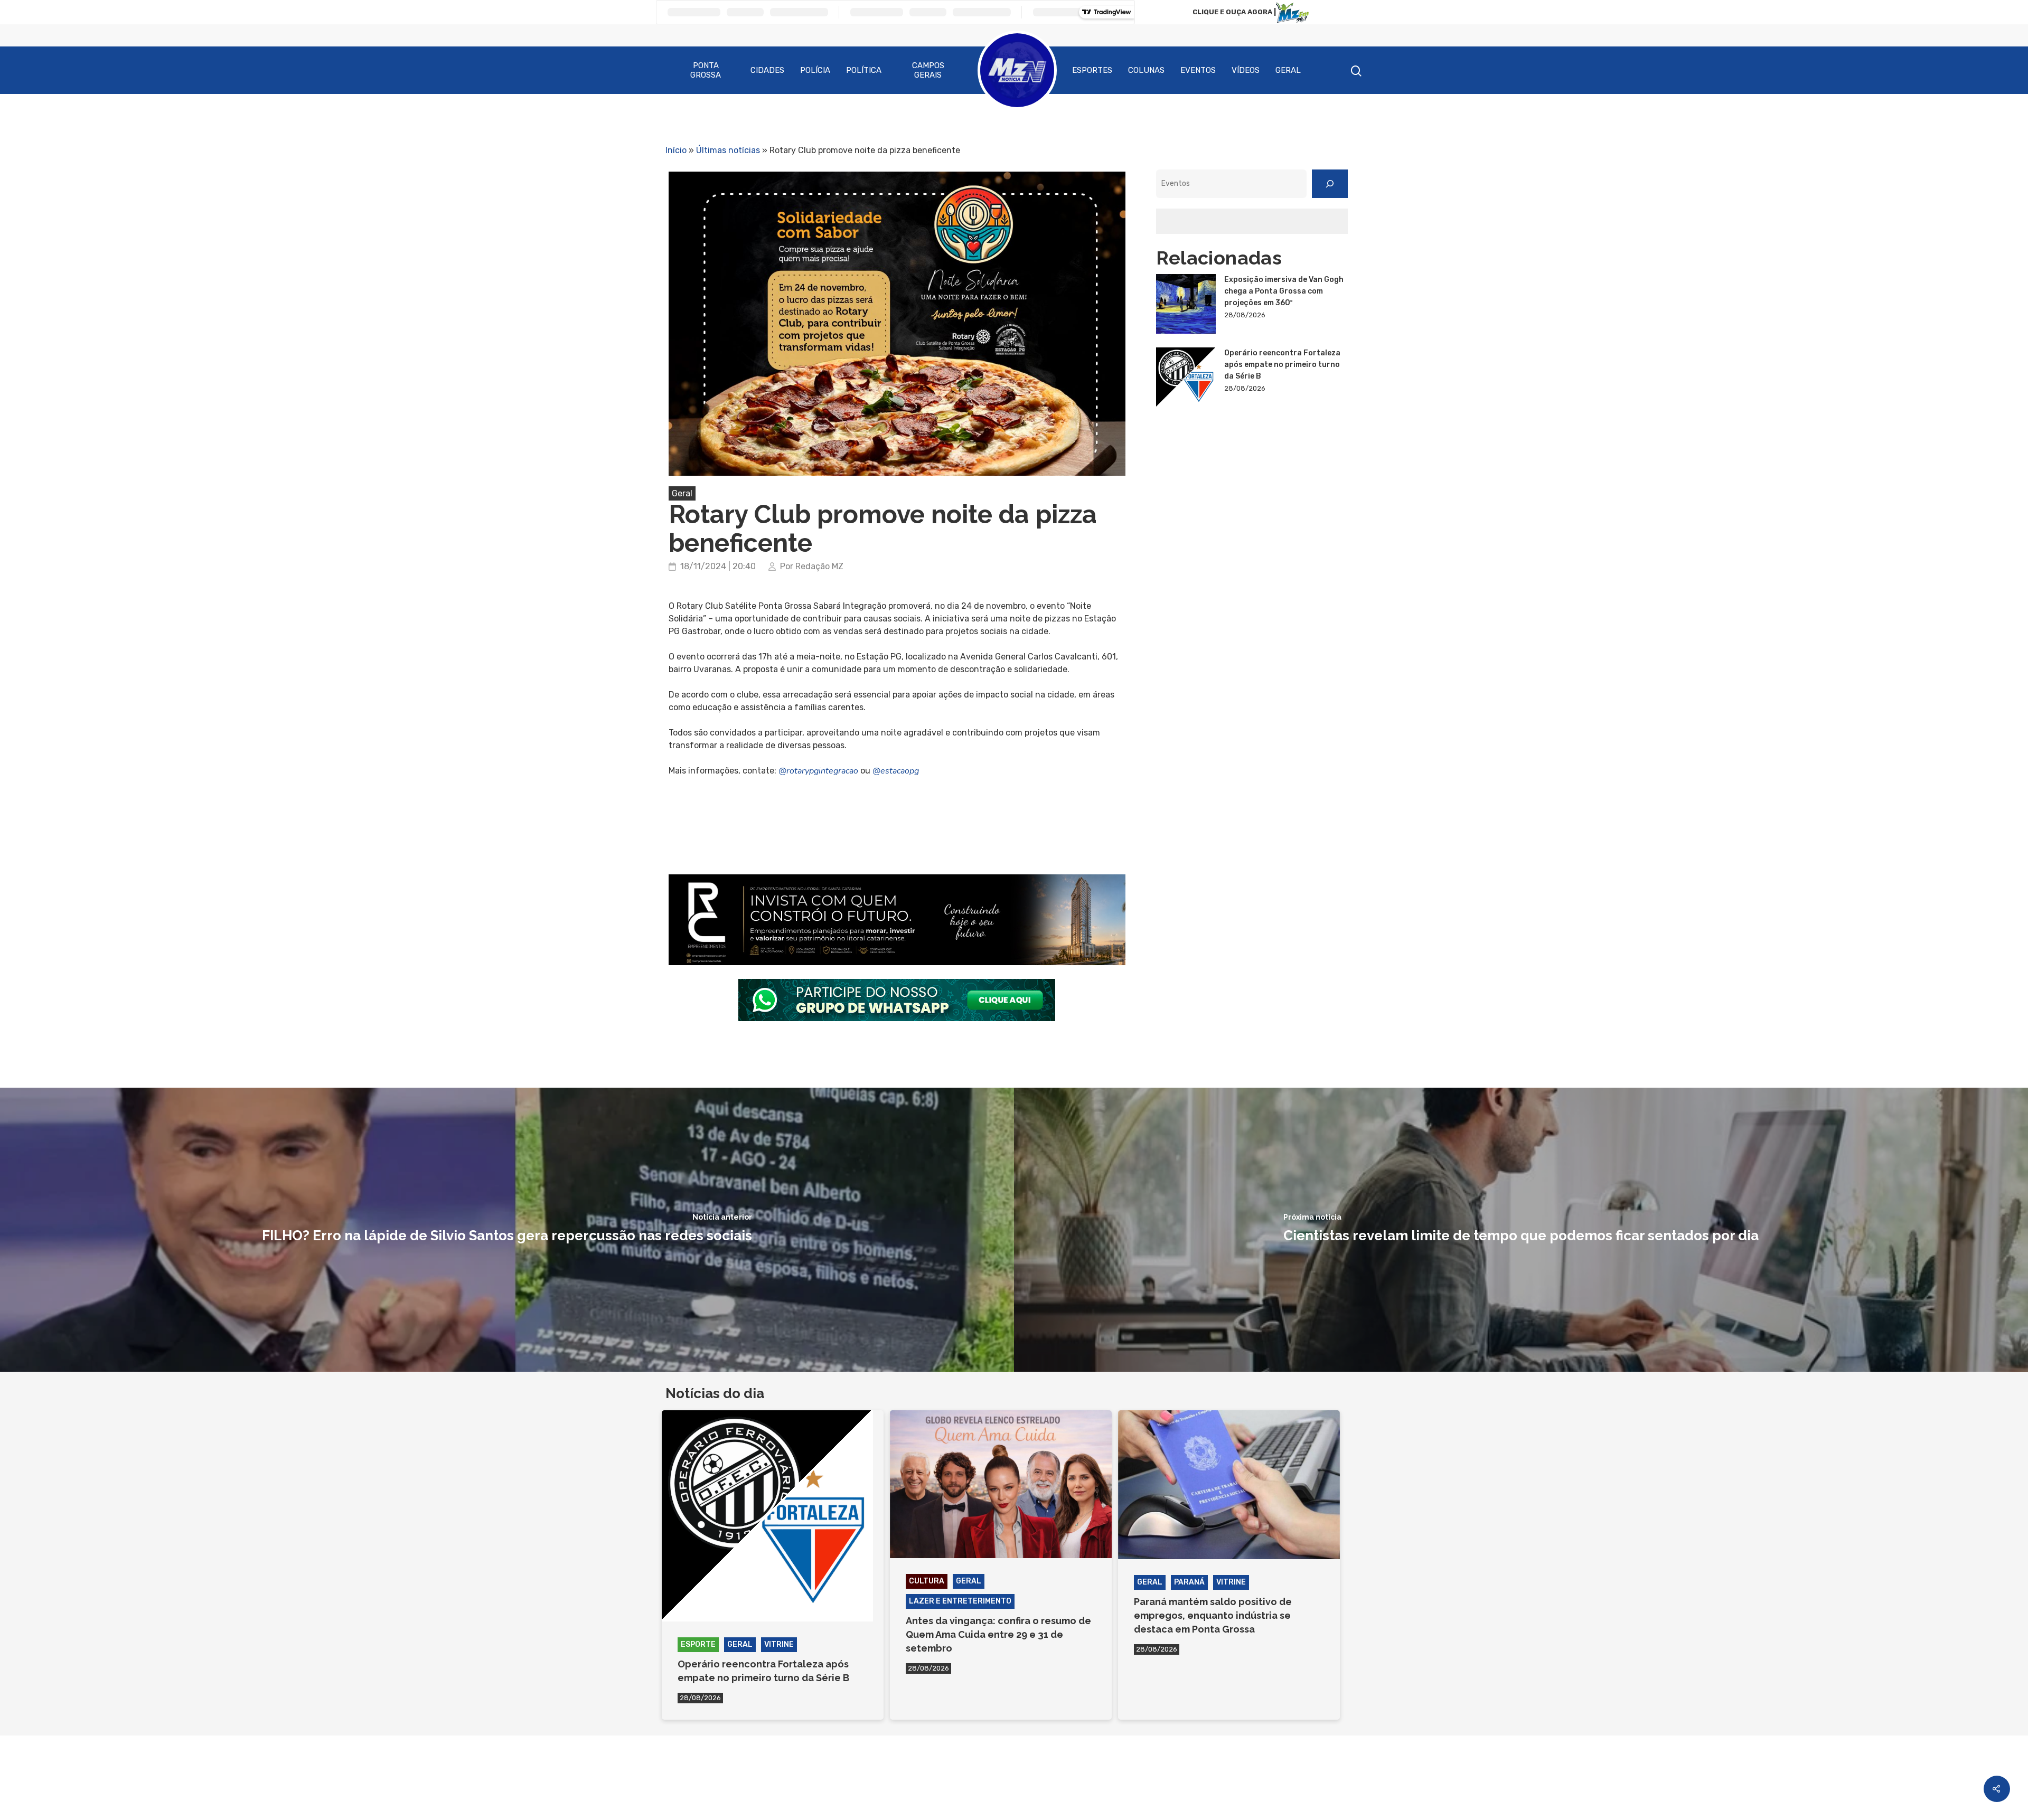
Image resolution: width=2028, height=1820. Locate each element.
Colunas (1146, 70)
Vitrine (779, 1644)
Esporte (698, 1644)
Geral (1288, 70)
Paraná (1189, 1582)
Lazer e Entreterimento (960, 1601)
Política (864, 70)
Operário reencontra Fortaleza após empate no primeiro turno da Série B (1282, 365)
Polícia (815, 70)
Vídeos (1246, 70)
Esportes (1092, 70)
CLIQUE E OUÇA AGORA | (1234, 12)
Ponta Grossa (706, 70)
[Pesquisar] (1330, 184)
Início (676, 150)
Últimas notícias (728, 150)
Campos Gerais (928, 70)
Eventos (1198, 70)
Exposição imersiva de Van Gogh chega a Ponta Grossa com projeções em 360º (1284, 291)
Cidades (767, 70)
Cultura (927, 1581)
